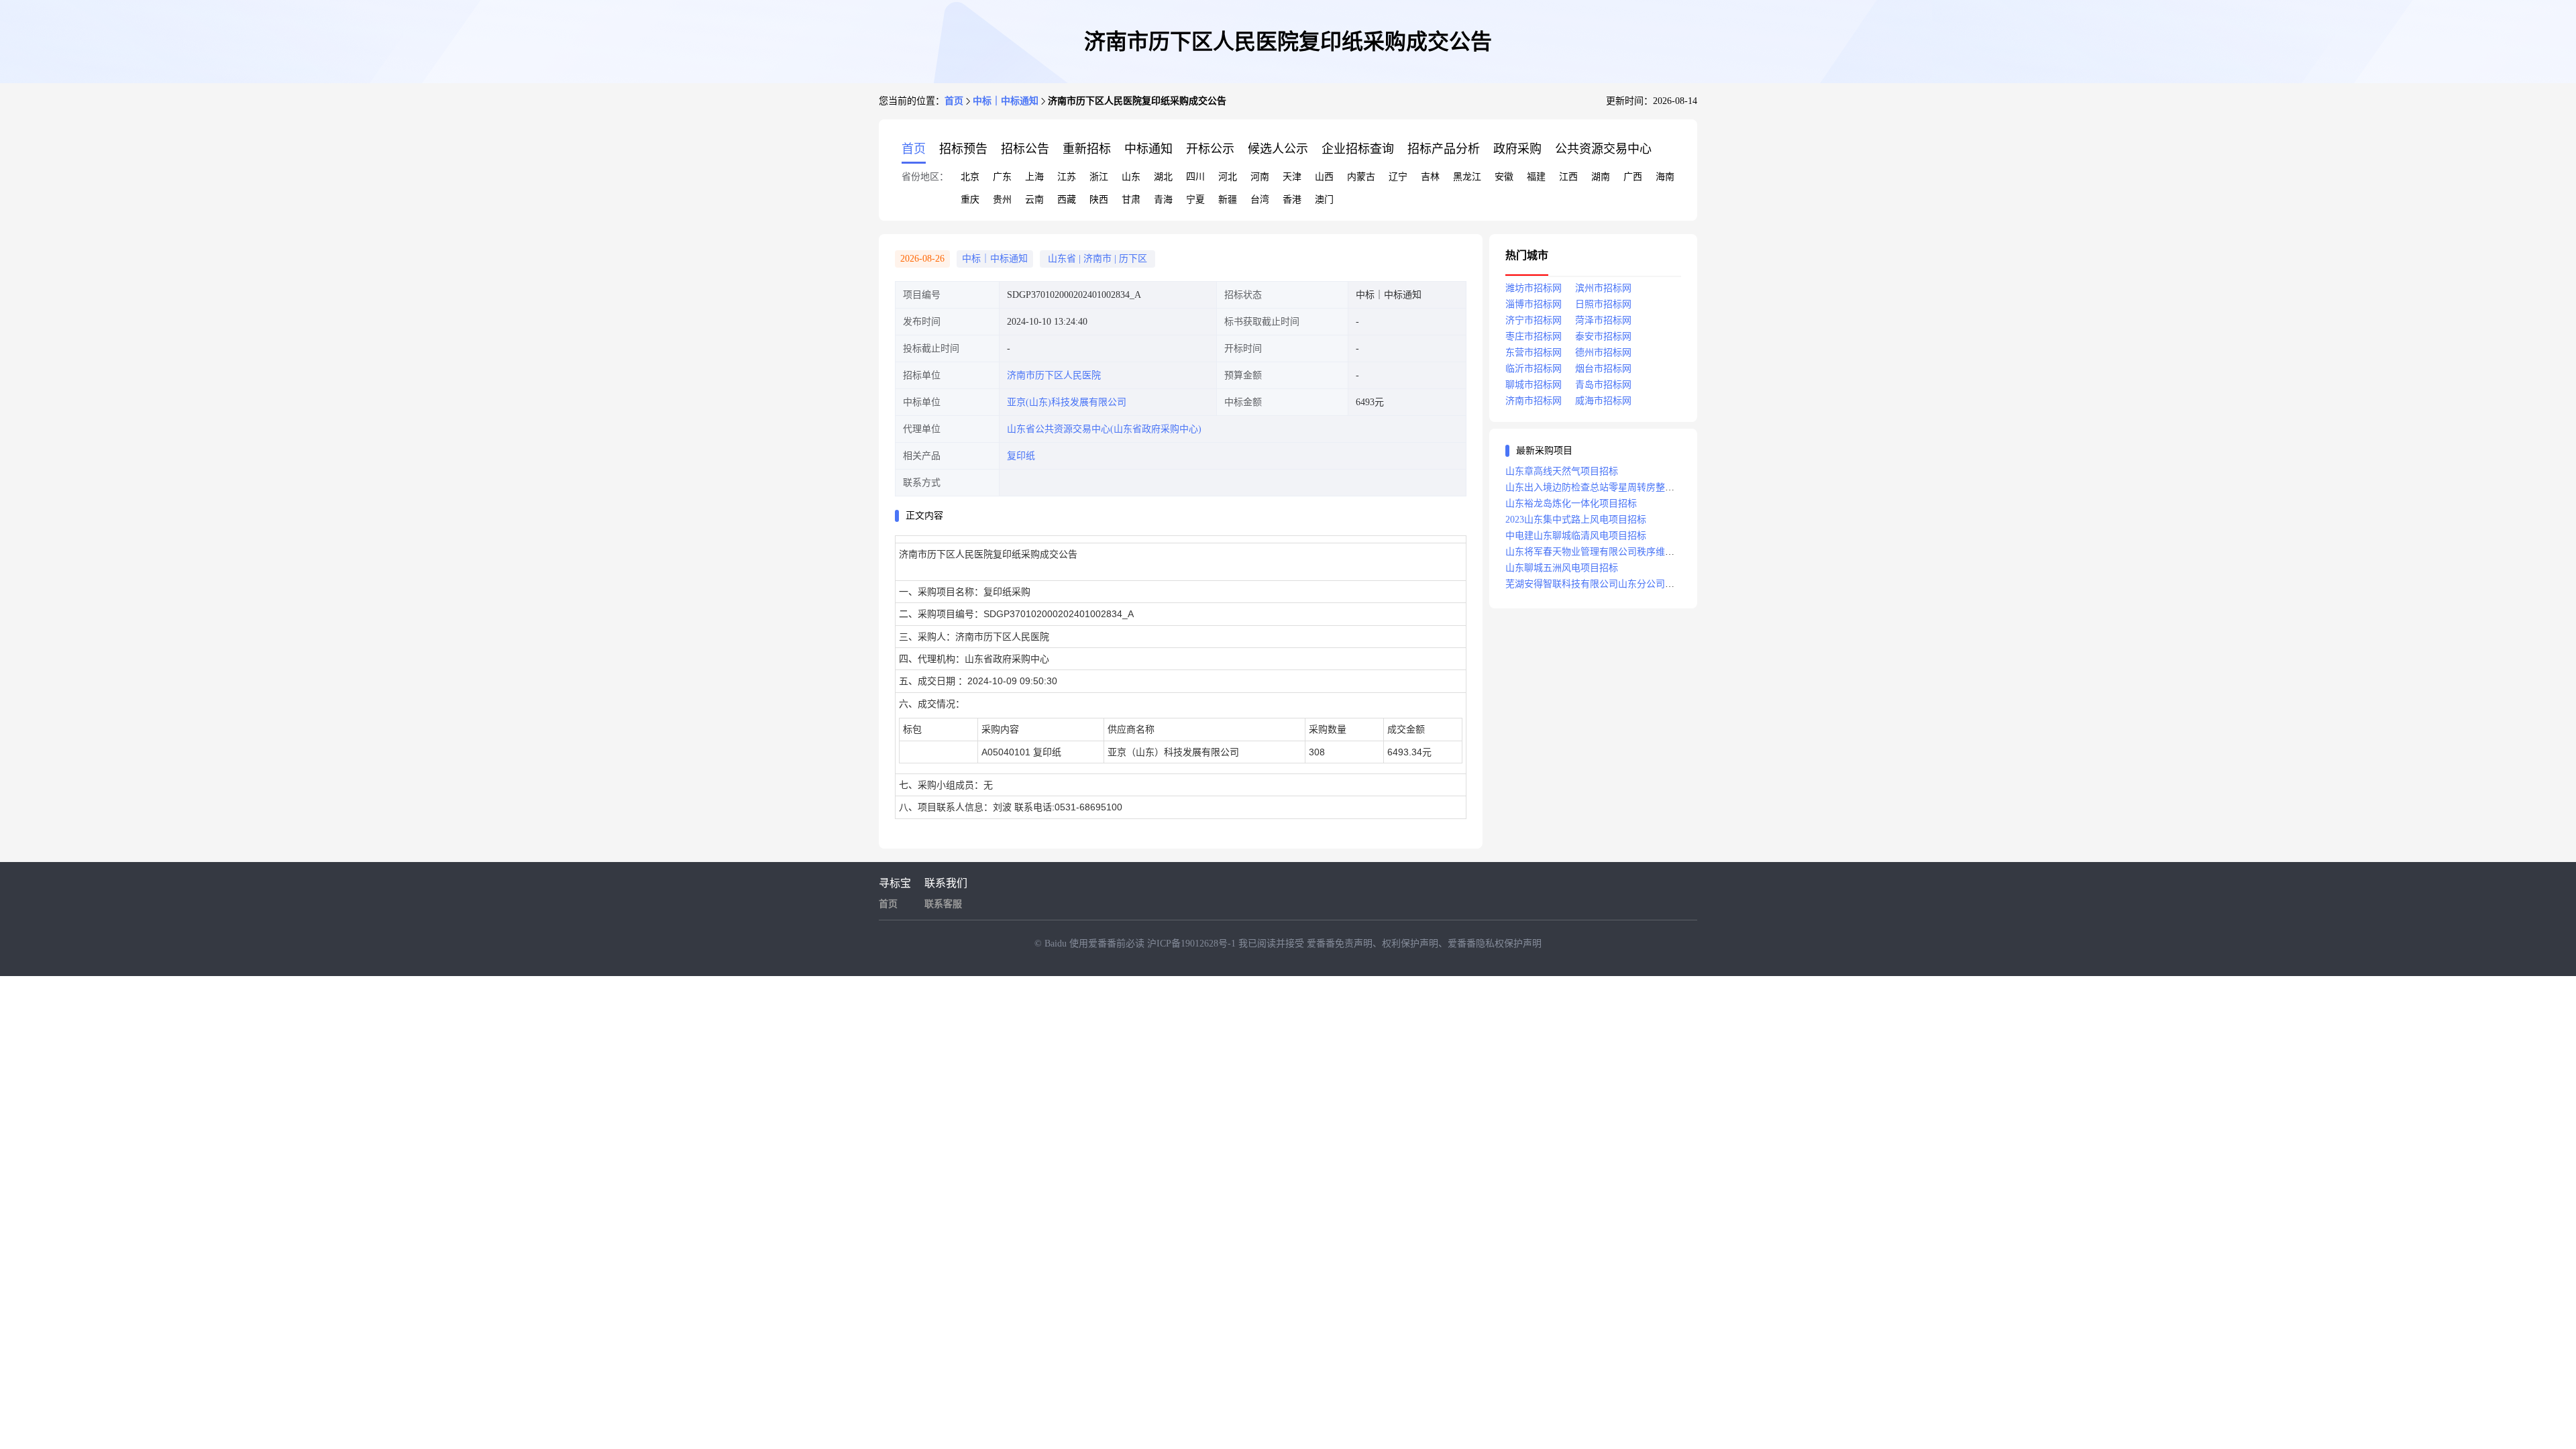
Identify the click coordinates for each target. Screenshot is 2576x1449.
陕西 (1099, 200)
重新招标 (1087, 149)
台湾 (1260, 200)
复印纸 (1021, 456)
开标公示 (1210, 149)
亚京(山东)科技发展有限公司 (1067, 402)
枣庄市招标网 (1534, 336)
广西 (1633, 177)
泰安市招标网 (1603, 336)
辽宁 (1398, 177)
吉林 (1430, 177)
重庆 (970, 200)
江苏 (1067, 177)
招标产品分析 (1444, 149)
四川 (1195, 177)
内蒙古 (1361, 177)
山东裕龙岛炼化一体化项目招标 (1571, 503)
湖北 (1163, 177)
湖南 (1601, 177)
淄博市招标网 (1534, 304)
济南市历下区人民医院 (1054, 375)
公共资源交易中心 (1603, 149)
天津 (1292, 177)
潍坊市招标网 (1534, 288)
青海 (1163, 200)
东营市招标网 (1534, 353)
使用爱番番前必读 (1108, 944)
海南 (1665, 177)
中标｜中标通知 (1006, 101)
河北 (1228, 177)
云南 (1034, 200)
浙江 (1099, 177)
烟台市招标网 (1603, 369)
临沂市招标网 (1534, 369)
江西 (1568, 177)
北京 (970, 177)
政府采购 (1517, 149)
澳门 (1324, 200)
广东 (1002, 177)
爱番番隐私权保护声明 (1495, 944)
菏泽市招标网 (1603, 320)
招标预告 (963, 149)
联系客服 (943, 904)
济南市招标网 (1534, 401)
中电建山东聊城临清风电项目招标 (1576, 536)
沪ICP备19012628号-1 (1193, 944)
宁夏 (1195, 200)
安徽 (1504, 177)
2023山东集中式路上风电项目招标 (1576, 520)
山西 (1324, 177)
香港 (1292, 200)
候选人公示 (1278, 149)
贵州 (1002, 200)
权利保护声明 (1410, 944)
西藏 (1067, 200)
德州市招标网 (1603, 353)
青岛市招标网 (1603, 385)
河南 (1260, 177)
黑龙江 (1467, 177)
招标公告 (1025, 149)
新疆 (1228, 200)
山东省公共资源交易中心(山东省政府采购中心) (1104, 429)
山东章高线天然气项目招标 (1562, 471)
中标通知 (1148, 149)
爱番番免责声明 (1340, 944)
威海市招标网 (1603, 401)
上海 (1034, 177)
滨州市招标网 (1603, 288)
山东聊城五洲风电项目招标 (1562, 568)
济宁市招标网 (1534, 320)
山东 (1131, 177)
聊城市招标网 (1534, 385)
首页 (954, 101)
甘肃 (1131, 200)
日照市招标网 (1603, 304)
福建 (1536, 177)
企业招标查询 (1358, 149)
